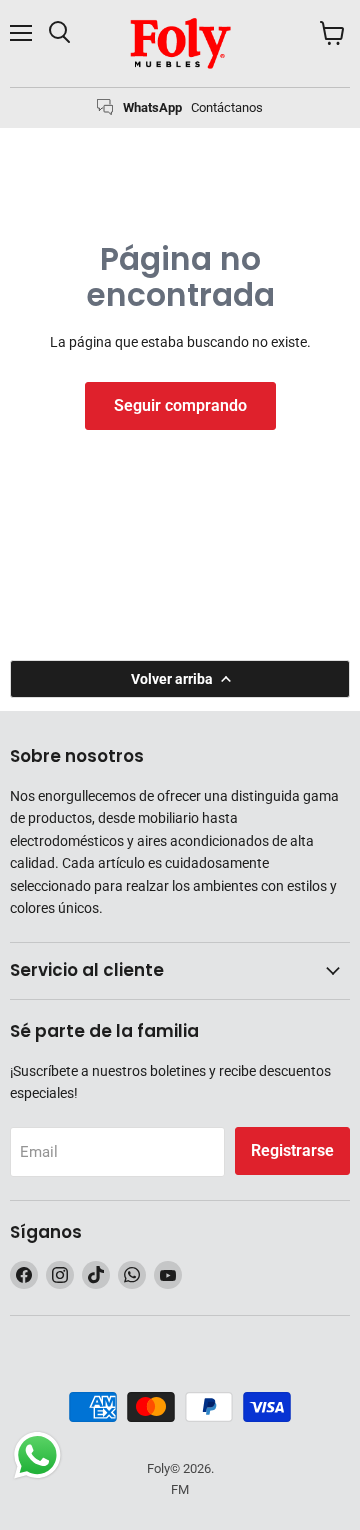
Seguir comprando (180, 405)
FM (180, 1489)
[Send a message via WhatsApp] (37, 1455)
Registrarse (292, 1150)
